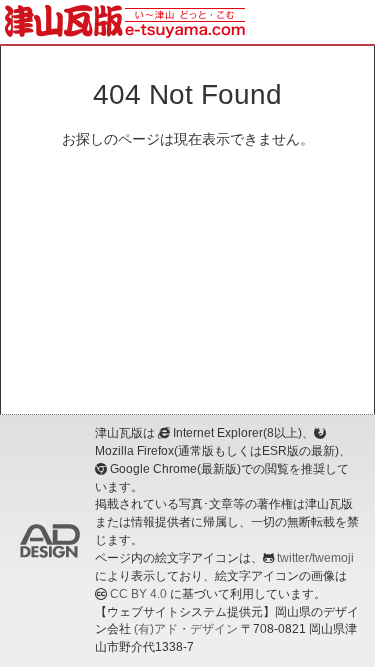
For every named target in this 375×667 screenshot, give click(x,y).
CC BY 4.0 (138, 594)
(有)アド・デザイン (186, 629)
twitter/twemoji (315, 558)
